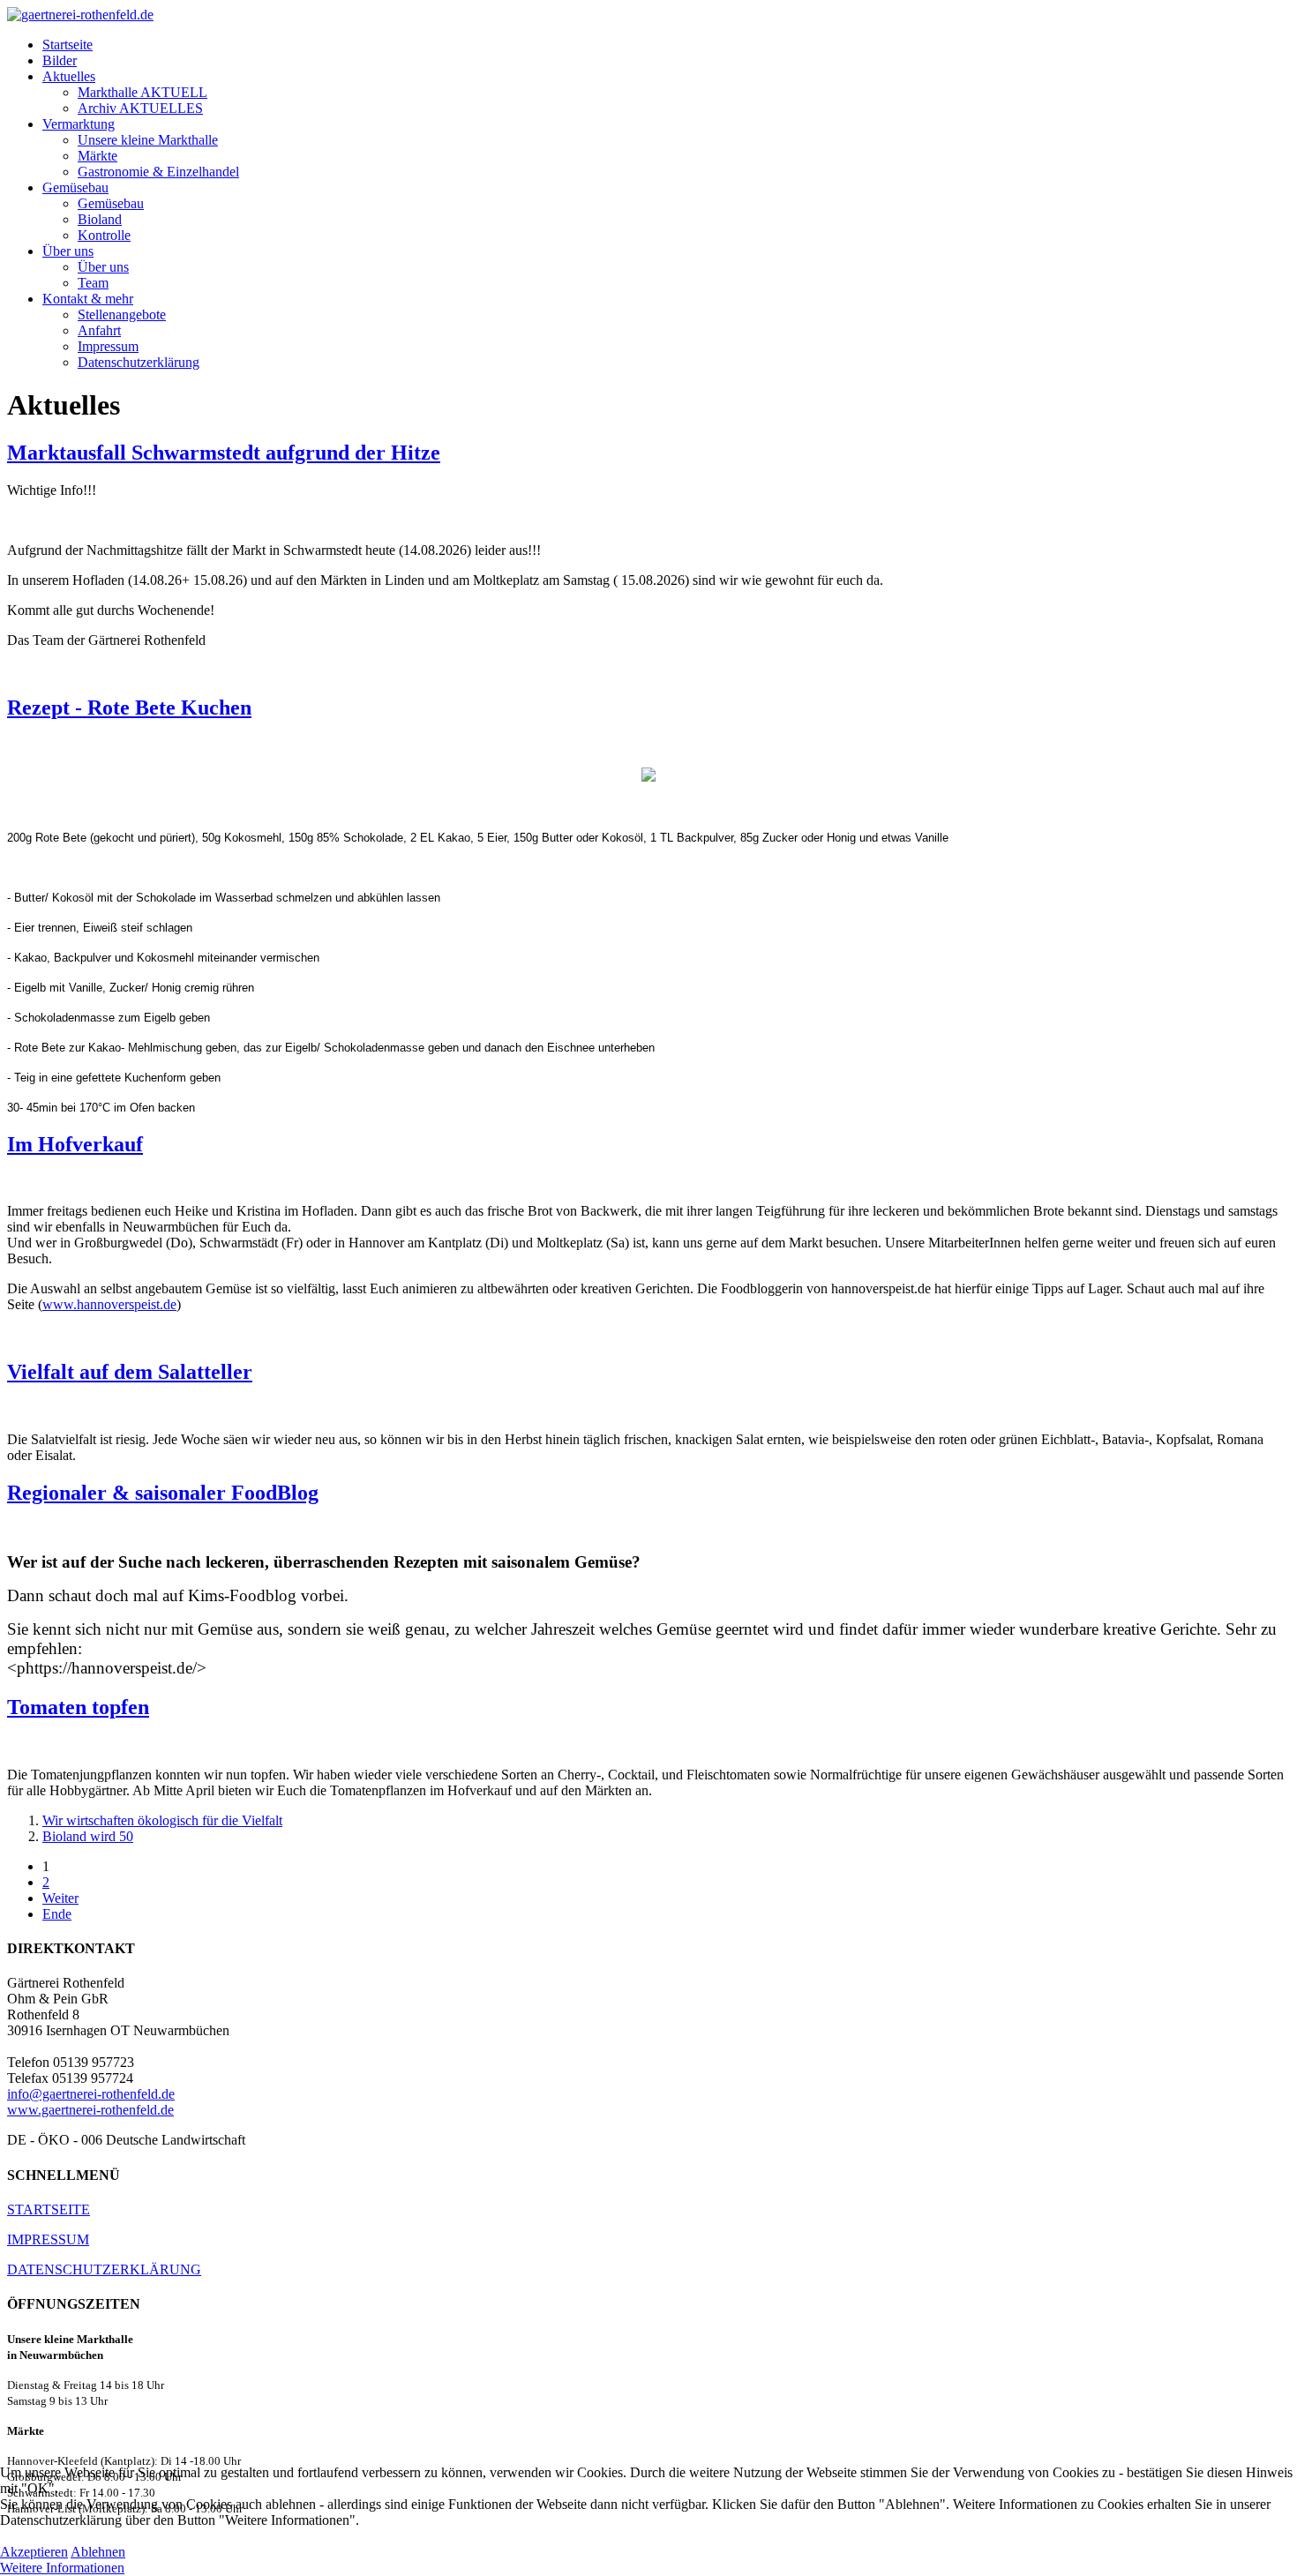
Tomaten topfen (78, 1707)
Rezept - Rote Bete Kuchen (129, 708)
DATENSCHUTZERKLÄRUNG (104, 2269)
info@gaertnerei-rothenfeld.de (91, 2094)
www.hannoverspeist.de (109, 1304)
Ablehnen (98, 2552)
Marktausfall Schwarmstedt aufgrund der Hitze (224, 453)
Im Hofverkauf (75, 1144)
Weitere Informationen (62, 2568)
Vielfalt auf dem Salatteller (130, 1372)
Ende (57, 1914)
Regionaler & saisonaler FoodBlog (163, 1493)
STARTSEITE (49, 2209)
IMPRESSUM (48, 2239)
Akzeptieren (34, 2552)
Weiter (60, 1898)
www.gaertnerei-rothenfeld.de (90, 2110)
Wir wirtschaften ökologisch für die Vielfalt (162, 1820)
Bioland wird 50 (88, 1836)
